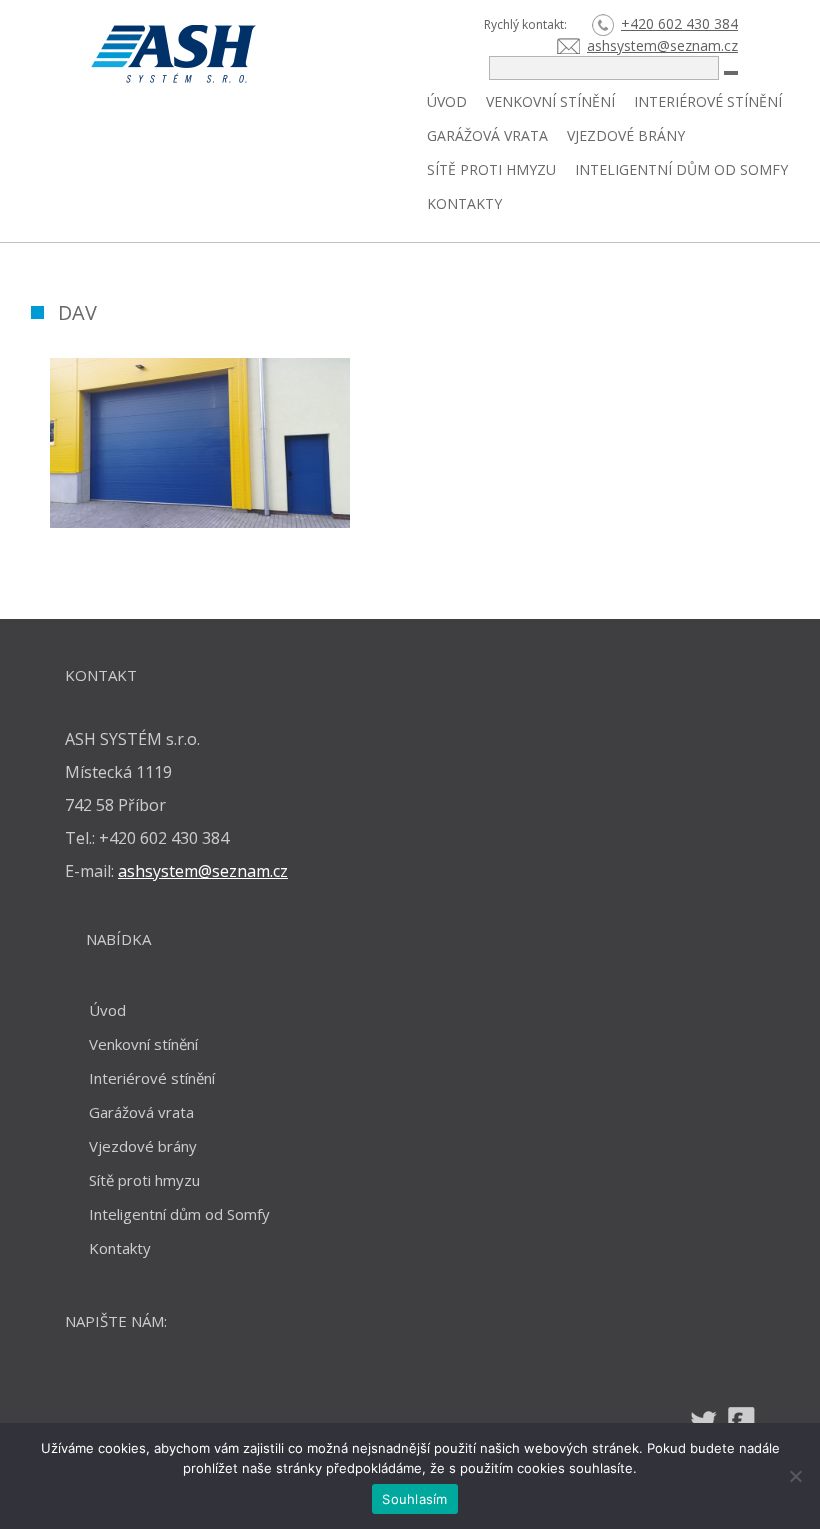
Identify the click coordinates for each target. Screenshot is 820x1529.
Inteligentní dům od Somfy (681, 169)
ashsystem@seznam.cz (662, 45)
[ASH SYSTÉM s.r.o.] (243, 54)
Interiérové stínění (708, 101)
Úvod (447, 101)
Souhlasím (414, 1499)
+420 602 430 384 (679, 23)
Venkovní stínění (550, 101)
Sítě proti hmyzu (491, 169)
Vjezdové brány (626, 135)
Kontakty (464, 203)
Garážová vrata (487, 135)
